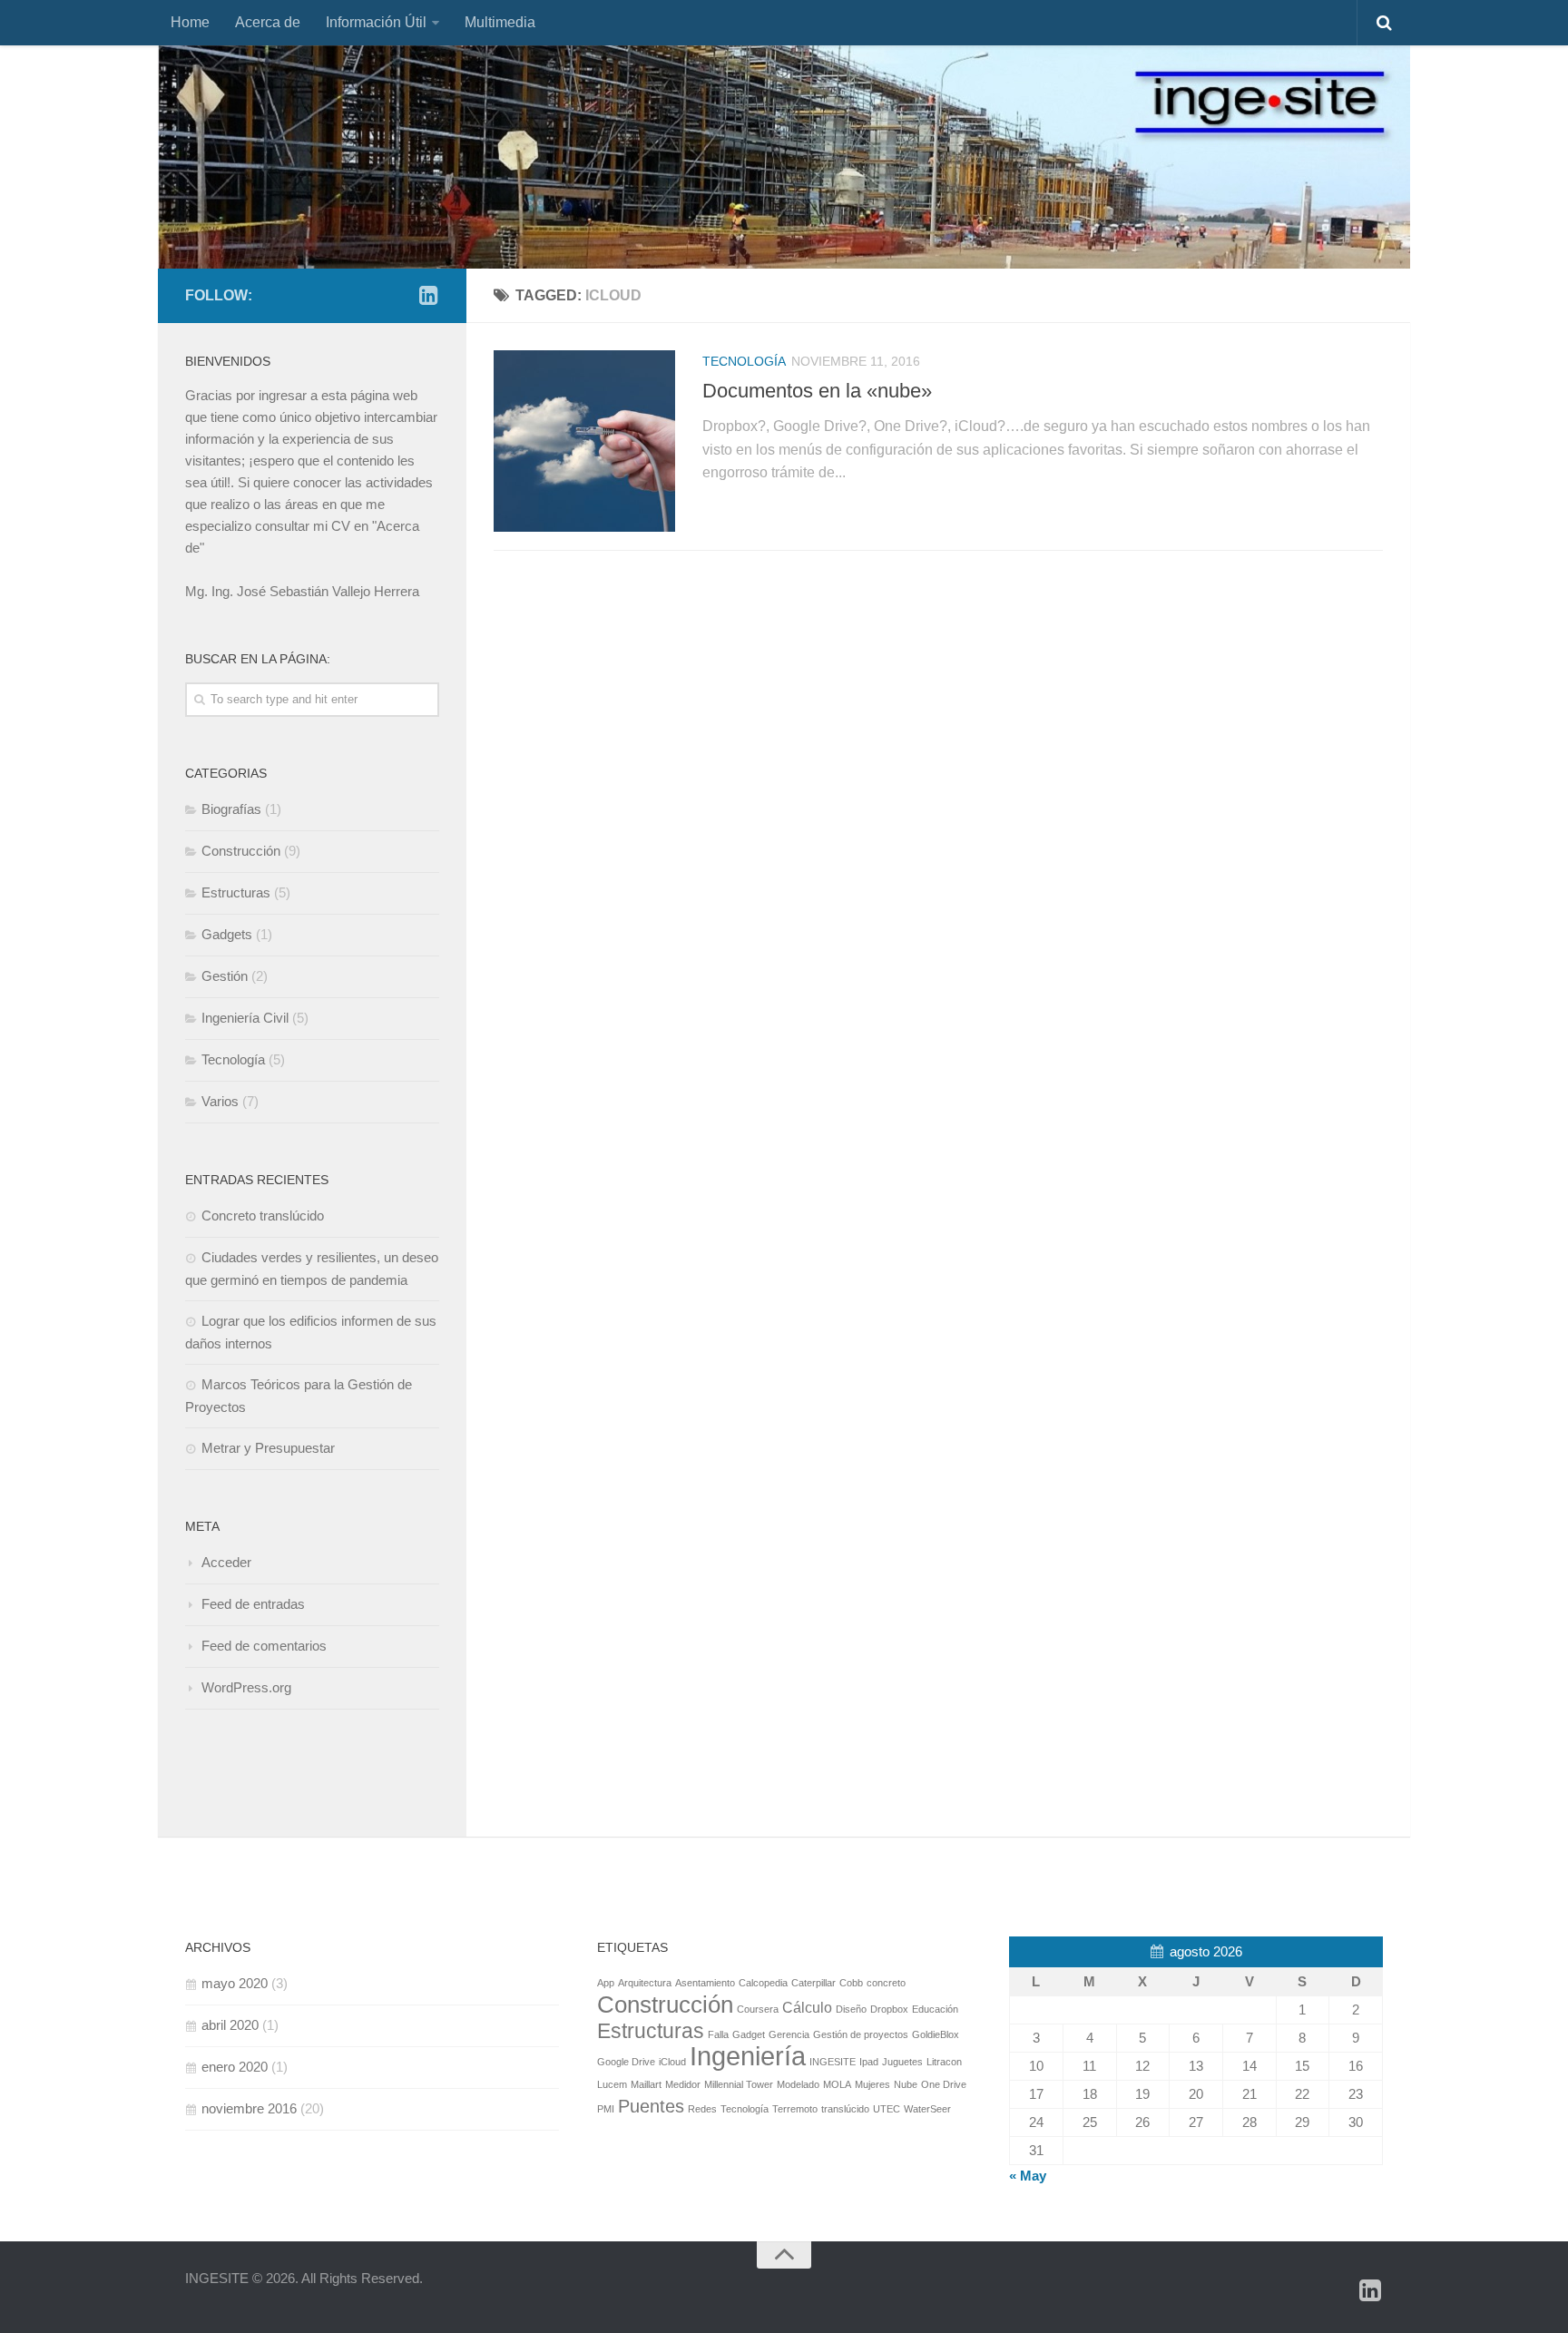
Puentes (651, 2106)
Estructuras (236, 892)
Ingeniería (748, 2056)
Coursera (758, 2009)
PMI (606, 2109)
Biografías (231, 809)
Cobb (851, 1983)
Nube (906, 2084)
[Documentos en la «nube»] (584, 441)
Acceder (226, 1562)
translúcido (845, 2109)
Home (190, 22)
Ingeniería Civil (245, 1018)
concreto (886, 1983)
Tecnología (744, 361)
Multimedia (500, 22)
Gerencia (789, 2034)
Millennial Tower (739, 2084)
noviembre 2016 (249, 2108)
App (606, 1983)
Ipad (869, 2062)
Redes (702, 2109)
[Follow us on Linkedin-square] (428, 295)
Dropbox (889, 2009)
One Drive (944, 2084)
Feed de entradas (253, 1604)
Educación (935, 2009)
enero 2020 (235, 2067)
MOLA (837, 2084)
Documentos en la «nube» (817, 391)
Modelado (798, 2084)
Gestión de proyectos (861, 2034)
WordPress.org (246, 1687)
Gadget (749, 2034)
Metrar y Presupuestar (268, 1448)
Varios (220, 1101)
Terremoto (795, 2109)
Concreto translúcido (263, 1216)
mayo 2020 (235, 1983)
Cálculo (807, 2007)
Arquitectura (645, 1983)
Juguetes (902, 2062)
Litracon (944, 2062)
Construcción (241, 851)
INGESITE (833, 2062)
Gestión (225, 976)
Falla (718, 2034)
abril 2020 (230, 2025)
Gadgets (227, 934)
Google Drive (626, 2062)
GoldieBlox (936, 2034)
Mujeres (872, 2084)
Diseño (851, 2009)
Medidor (683, 2084)
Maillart (646, 2084)
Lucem (612, 2084)
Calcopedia (763, 1983)
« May (1028, 2176)
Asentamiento (705, 1983)
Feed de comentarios (264, 1646)
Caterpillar (813, 1983)
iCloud (672, 2062)
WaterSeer (927, 2109)
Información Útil (376, 22)
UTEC (887, 2109)
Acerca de (268, 22)
